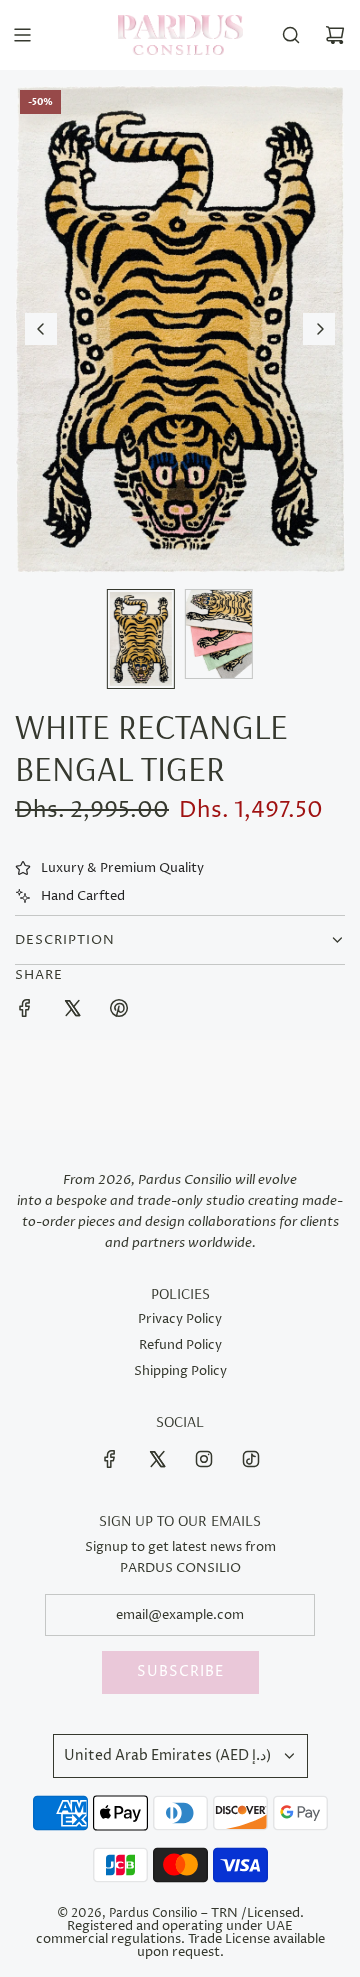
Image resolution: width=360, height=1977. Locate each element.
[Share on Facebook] (25, 1011)
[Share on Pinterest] (119, 1011)
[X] (157, 1459)
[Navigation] (22, 35)
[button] (41, 329)
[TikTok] (251, 1459)
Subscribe (180, 1671)
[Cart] (335, 35)
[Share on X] (72, 1011)
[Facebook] (110, 1459)
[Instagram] (204, 1459)
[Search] (291, 35)
